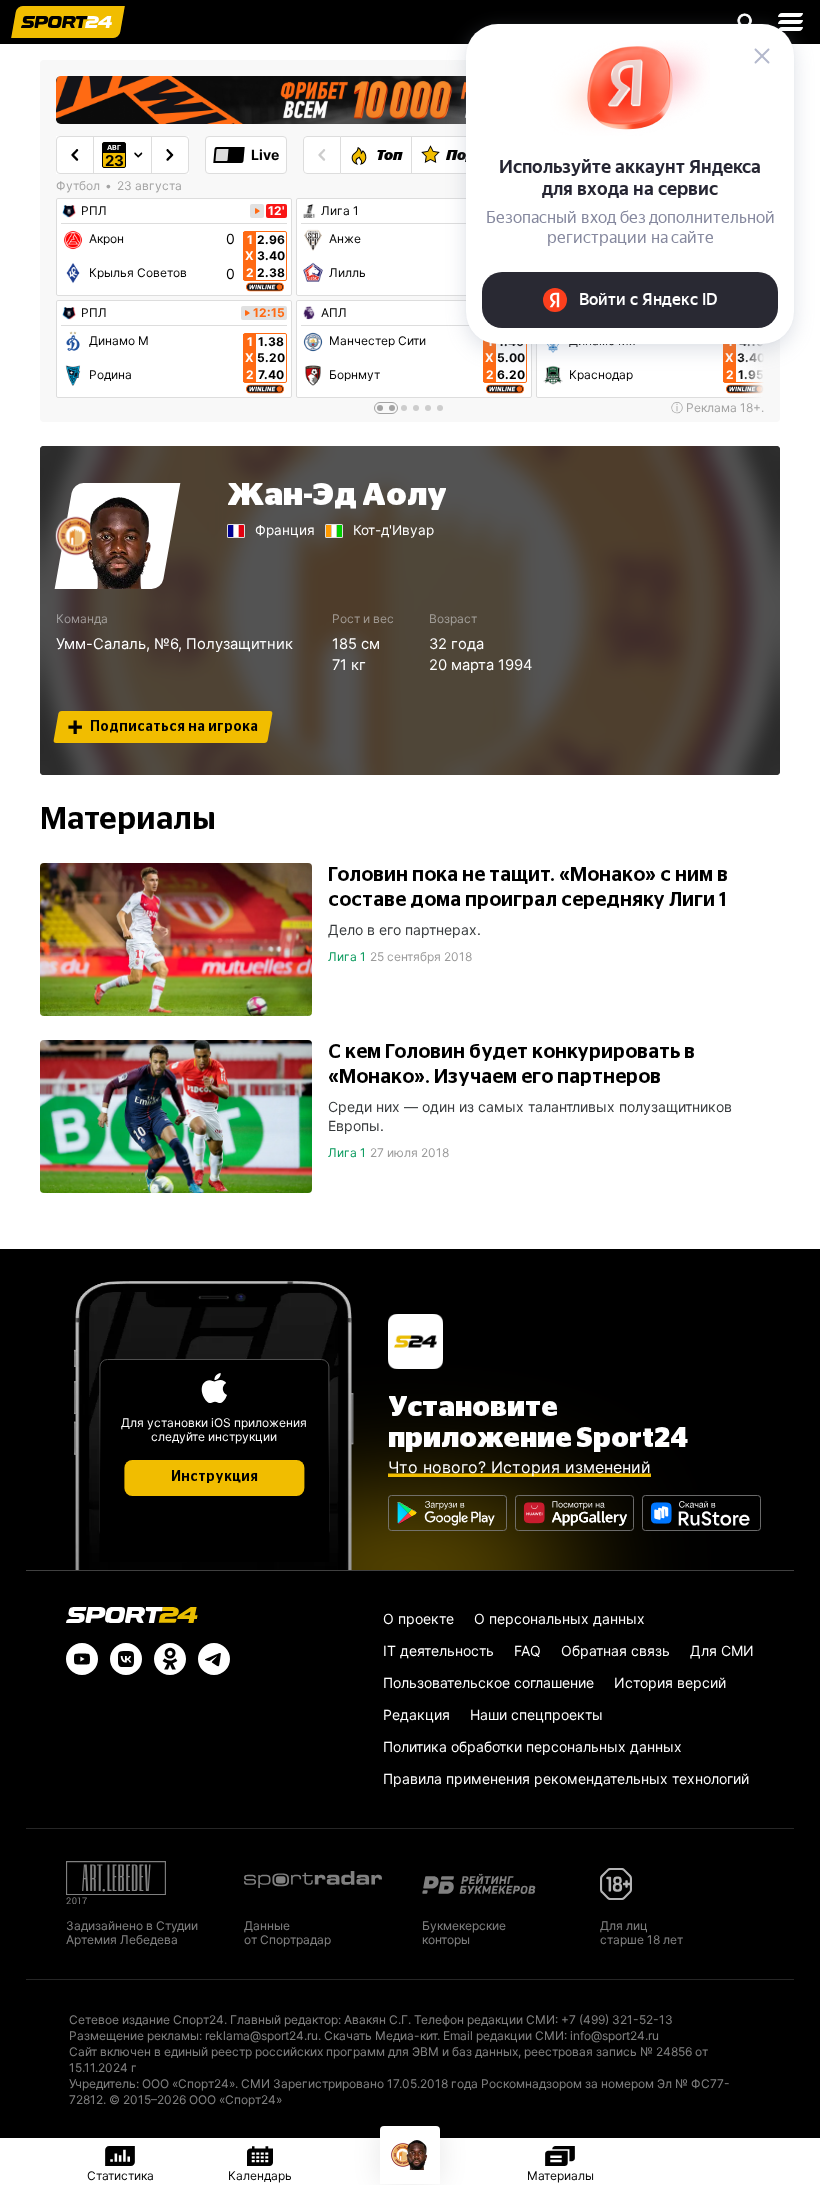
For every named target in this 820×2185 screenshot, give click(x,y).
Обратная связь (615, 1650)
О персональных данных (559, 1618)
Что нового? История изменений (519, 1467)
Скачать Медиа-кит (380, 2035)
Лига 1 (340, 211)
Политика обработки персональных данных (532, 1746)
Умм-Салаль (101, 644)
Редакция (416, 1714)
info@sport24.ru (614, 2035)
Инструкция (214, 1477)
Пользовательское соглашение (488, 1682)
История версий (670, 1682)
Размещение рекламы (134, 2035)
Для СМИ (722, 1650)
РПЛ (94, 211)
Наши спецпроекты (536, 1714)
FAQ (527, 1650)
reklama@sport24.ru (261, 2035)
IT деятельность (438, 1650)
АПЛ (334, 313)
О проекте (418, 1618)
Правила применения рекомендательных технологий (566, 1778)
